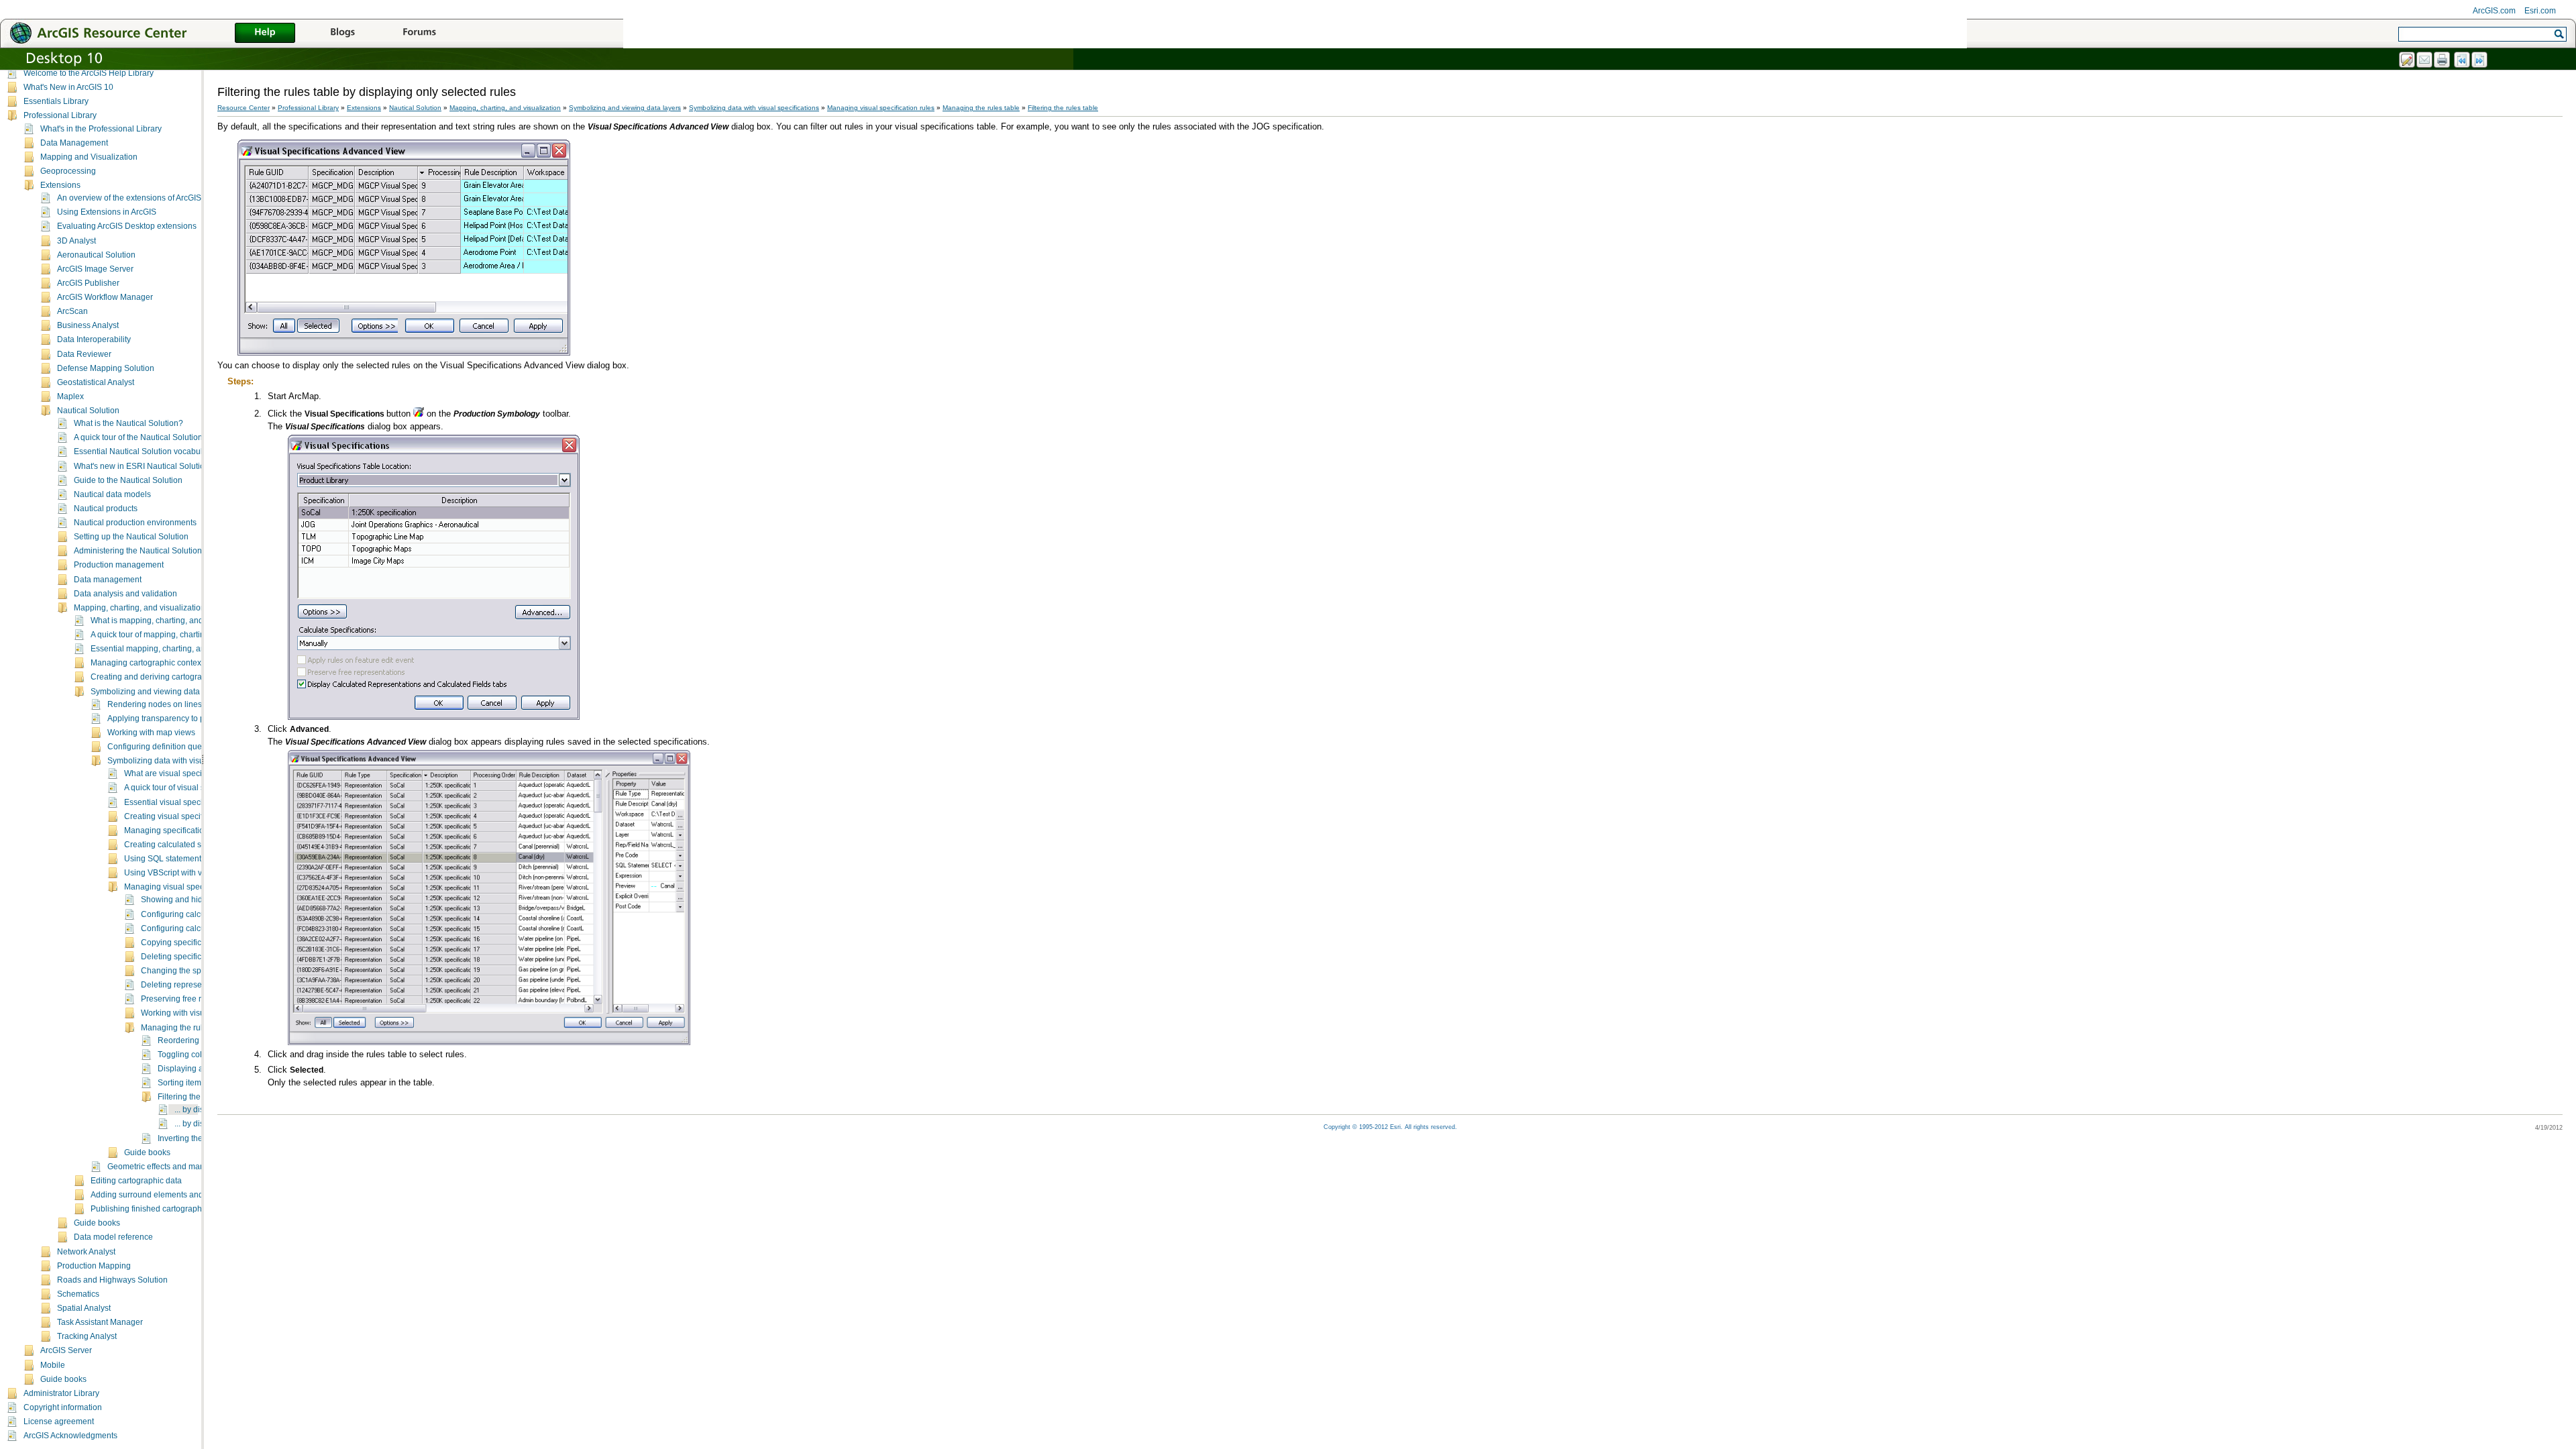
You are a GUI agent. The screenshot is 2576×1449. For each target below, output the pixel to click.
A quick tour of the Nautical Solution (138, 437)
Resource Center (244, 108)
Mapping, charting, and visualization (140, 608)
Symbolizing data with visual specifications (185, 761)
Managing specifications (168, 830)
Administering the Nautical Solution (138, 551)
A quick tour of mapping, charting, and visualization (183, 635)
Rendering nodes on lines (155, 704)
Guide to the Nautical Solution (128, 480)
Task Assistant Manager (100, 1322)
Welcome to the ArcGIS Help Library (89, 73)
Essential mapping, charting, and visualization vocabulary (195, 649)
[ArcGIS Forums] (419, 34)
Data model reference (113, 1237)
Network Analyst (86, 1252)
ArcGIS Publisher (88, 283)
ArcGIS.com (2494, 11)
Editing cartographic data (136, 1181)
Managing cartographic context (147, 663)
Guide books (147, 1152)
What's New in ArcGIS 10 (68, 87)
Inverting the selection (198, 1138)
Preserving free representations (198, 999)
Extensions (60, 185)
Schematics (78, 1294)
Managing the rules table (186, 1028)
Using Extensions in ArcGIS (107, 212)
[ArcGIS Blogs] (342, 34)
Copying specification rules (190, 943)
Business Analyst (88, 325)
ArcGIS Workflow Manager (105, 297)
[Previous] (2463, 60)
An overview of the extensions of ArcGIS (129, 198)
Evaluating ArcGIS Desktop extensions (127, 226)
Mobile (53, 1365)
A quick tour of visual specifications (187, 788)
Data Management (74, 143)
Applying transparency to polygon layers (180, 718)
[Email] (2425, 60)
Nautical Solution (88, 411)
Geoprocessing (68, 171)
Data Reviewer (84, 354)
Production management (119, 565)
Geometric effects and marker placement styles (192, 1167)
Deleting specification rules (190, 957)
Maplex (70, 396)
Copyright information (63, 1407)
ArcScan (72, 311)
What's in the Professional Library (101, 129)
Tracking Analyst (87, 1336)
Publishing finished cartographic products (166, 1209)
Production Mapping (94, 1266)
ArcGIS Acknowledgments (70, 1436)
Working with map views (151, 733)
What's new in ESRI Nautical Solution (142, 466)
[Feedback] (2408, 60)
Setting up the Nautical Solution (131, 537)
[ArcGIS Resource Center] (127, 33)
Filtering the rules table (199, 1097)
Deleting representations (186, 985)
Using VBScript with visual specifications (198, 873)
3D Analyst (76, 241)
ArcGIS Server (66, 1350)
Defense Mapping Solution (106, 368)
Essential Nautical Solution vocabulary (144, 451)
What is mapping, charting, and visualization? (173, 621)
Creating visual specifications (177, 816)
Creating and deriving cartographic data (163, 677)
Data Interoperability (94, 339)
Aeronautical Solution (96, 255)
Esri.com (2540, 11)
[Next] (2480, 60)
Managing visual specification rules (188, 887)
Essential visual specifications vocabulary (200, 802)
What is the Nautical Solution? (128, 423)
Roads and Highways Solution (112, 1280)
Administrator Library (61, 1393)
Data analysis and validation (125, 594)
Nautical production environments (135, 523)
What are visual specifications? (180, 773)
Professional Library (60, 115)
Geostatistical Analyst (96, 382)
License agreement (59, 1421)
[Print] (2443, 60)
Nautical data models (112, 494)
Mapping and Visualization (89, 157)
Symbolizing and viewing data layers (157, 692)
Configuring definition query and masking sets (191, 747)
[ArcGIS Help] (265, 34)
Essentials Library (56, 101)
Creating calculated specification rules (194, 845)
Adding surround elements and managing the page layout (196, 1195)
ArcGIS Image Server (95, 269)
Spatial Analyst (84, 1308)
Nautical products (106, 508)
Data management (108, 580)
